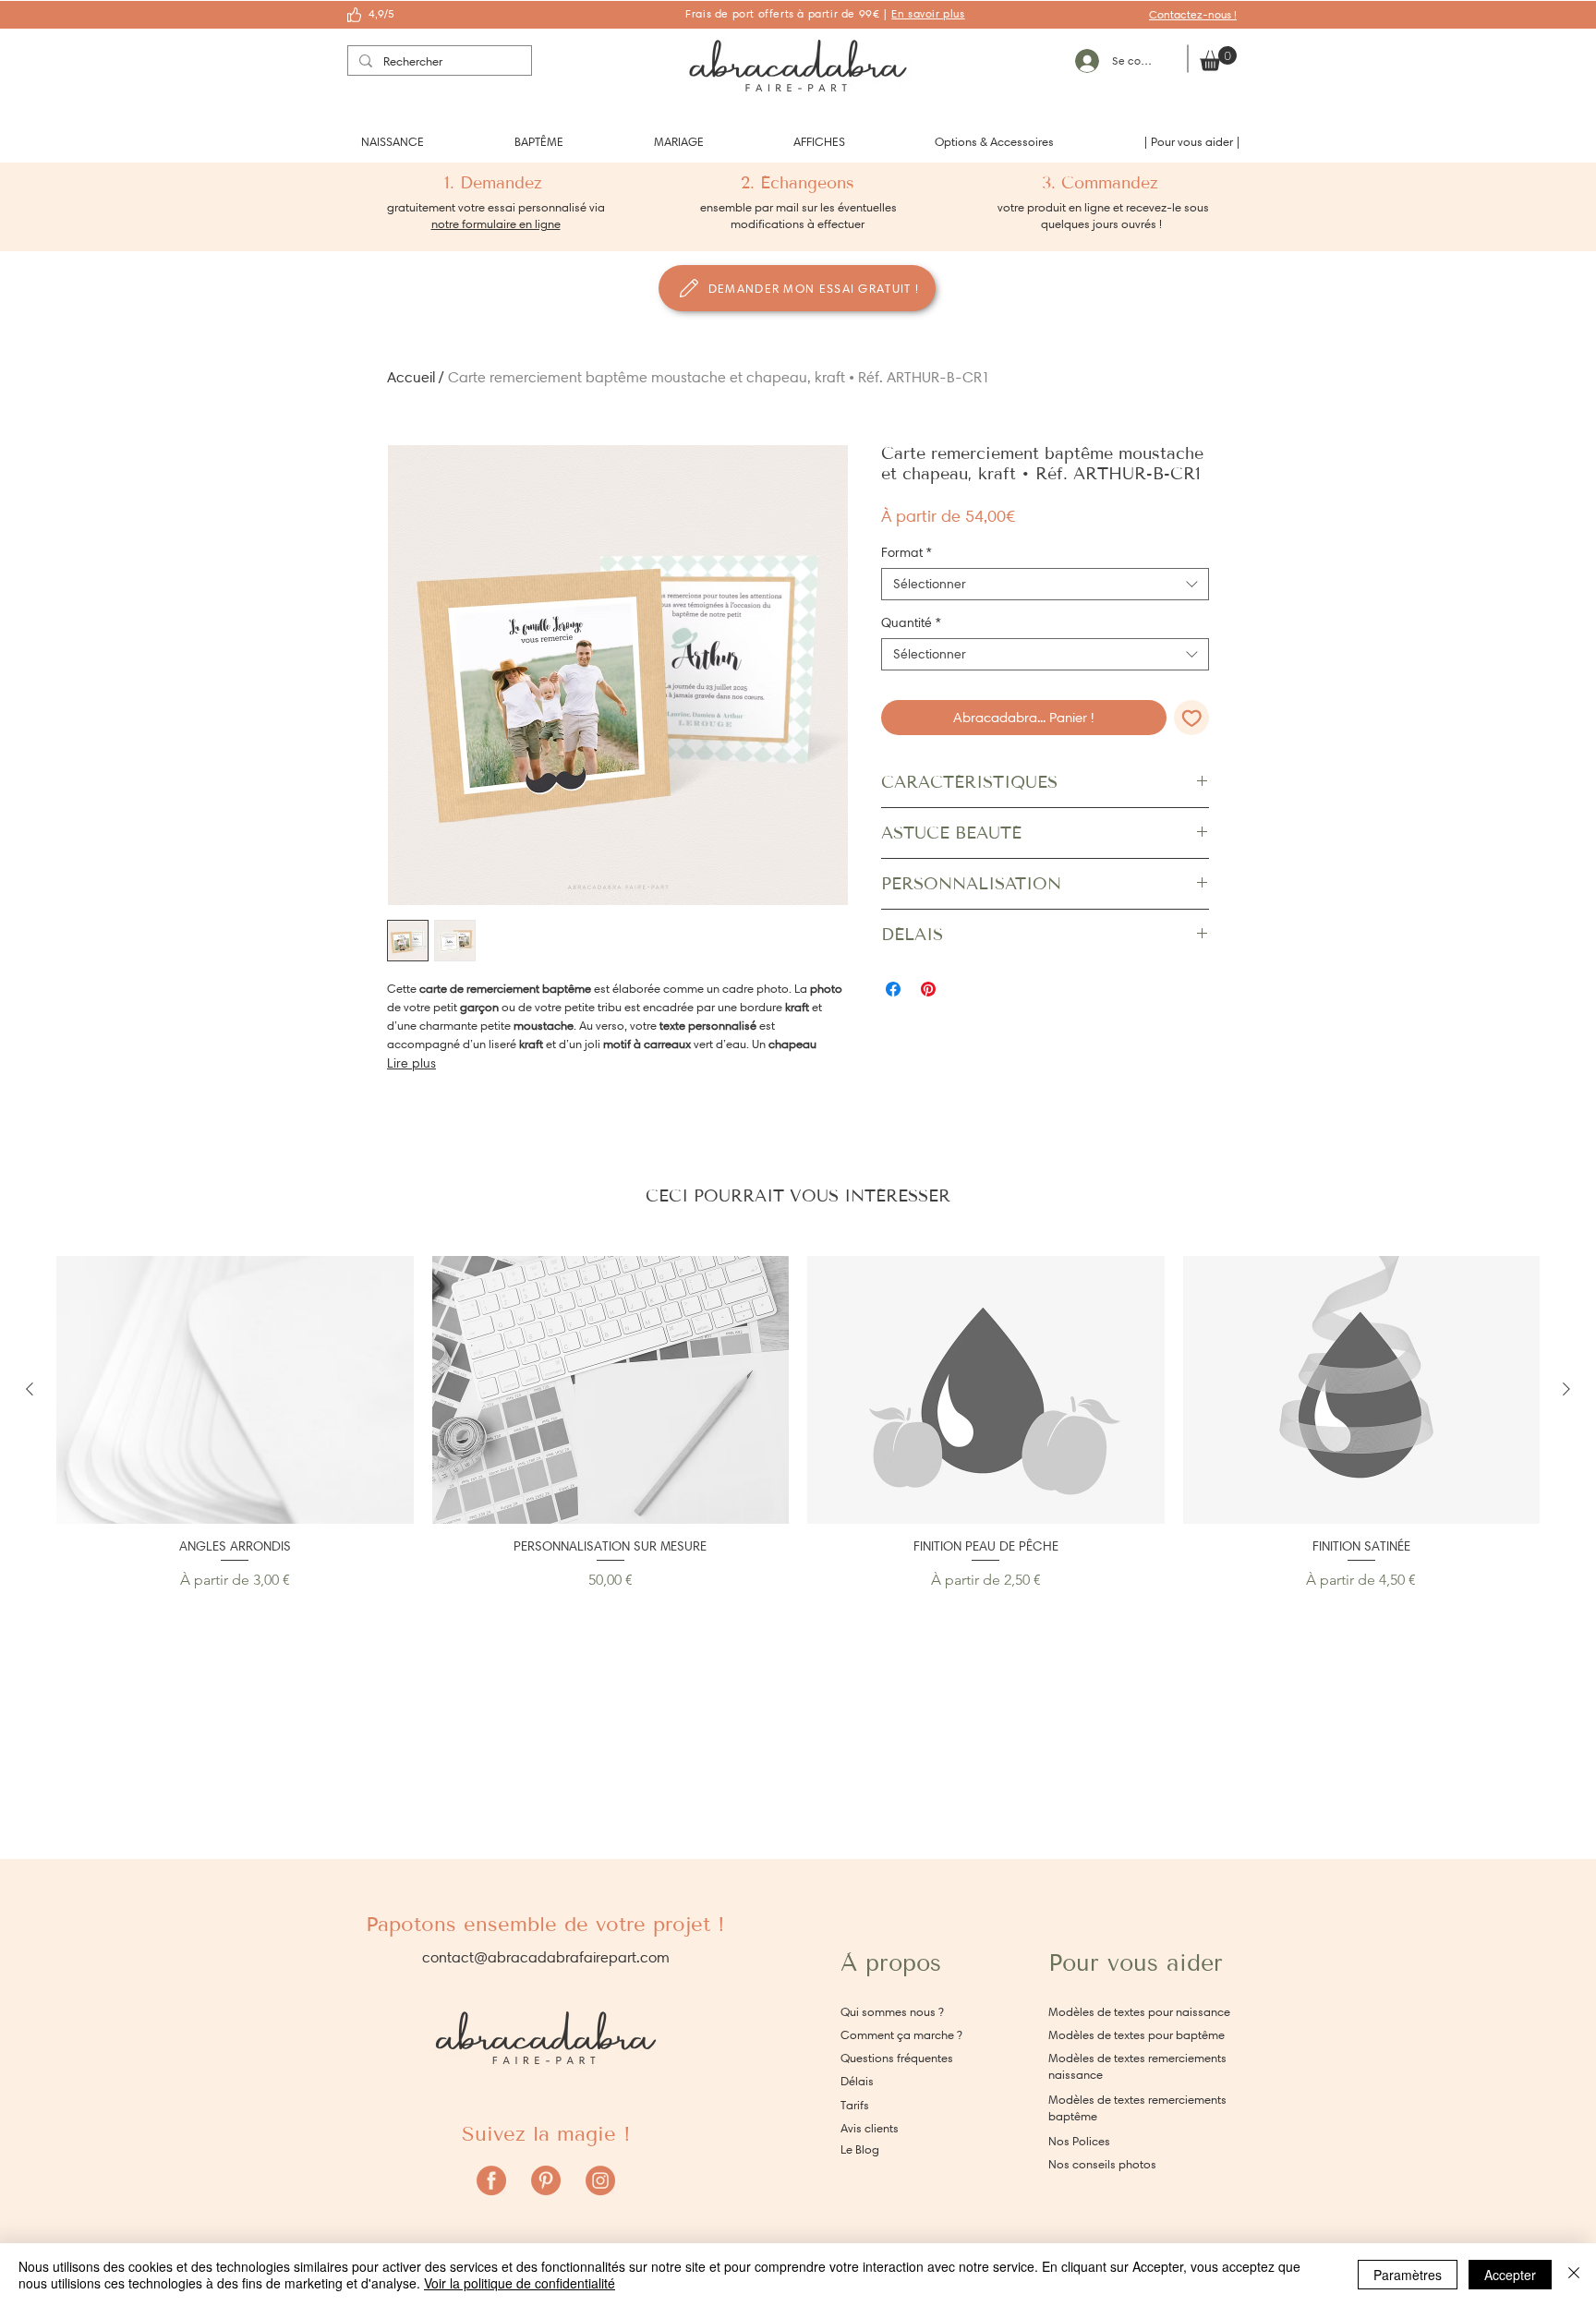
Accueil (411, 377)
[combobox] (1045, 584)
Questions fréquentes (897, 2058)
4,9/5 (381, 13)
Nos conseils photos (1102, 2164)
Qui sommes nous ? (892, 2012)
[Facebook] (491, 2180)
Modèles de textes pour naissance (1139, 2012)
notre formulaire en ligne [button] (496, 224)
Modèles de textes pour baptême (1137, 2035)
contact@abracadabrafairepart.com (546, 1957)
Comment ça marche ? (901, 2035)
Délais (857, 2081)
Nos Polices (1079, 2141)
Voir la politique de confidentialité (520, 2283)
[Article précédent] (30, 1389)
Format (907, 553)
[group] (798, 1424)
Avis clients (870, 2128)
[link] (1218, 59)
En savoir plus (928, 13)
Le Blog (860, 2149)
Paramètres (1408, 2275)
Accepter (1510, 2275)
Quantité (911, 623)
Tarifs (855, 2105)
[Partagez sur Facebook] (893, 989)
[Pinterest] (546, 2180)
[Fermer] (1574, 2275)
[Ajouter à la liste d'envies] (1192, 718)
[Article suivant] (1566, 1389)
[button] (393, 142)
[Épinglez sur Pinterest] (928, 989)
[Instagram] (600, 2180)
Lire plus (411, 1063)
